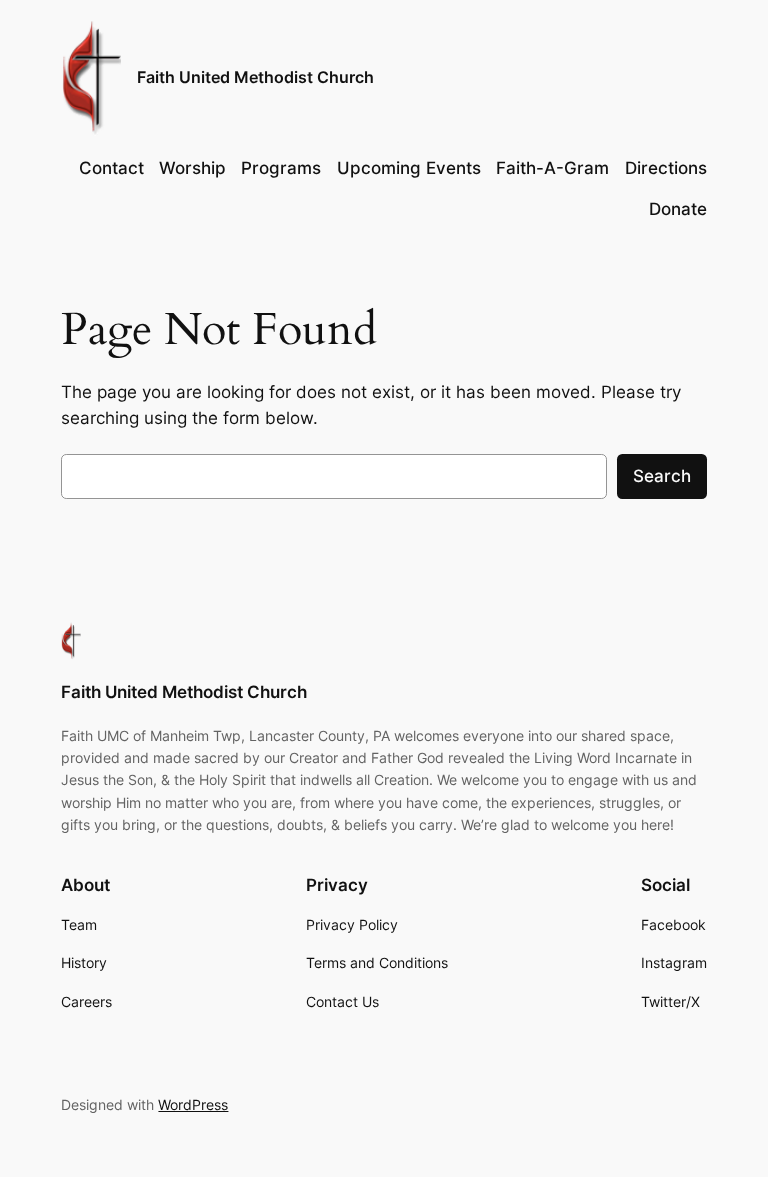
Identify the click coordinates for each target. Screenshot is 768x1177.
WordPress (193, 1104)
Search (662, 476)
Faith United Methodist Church (255, 77)
